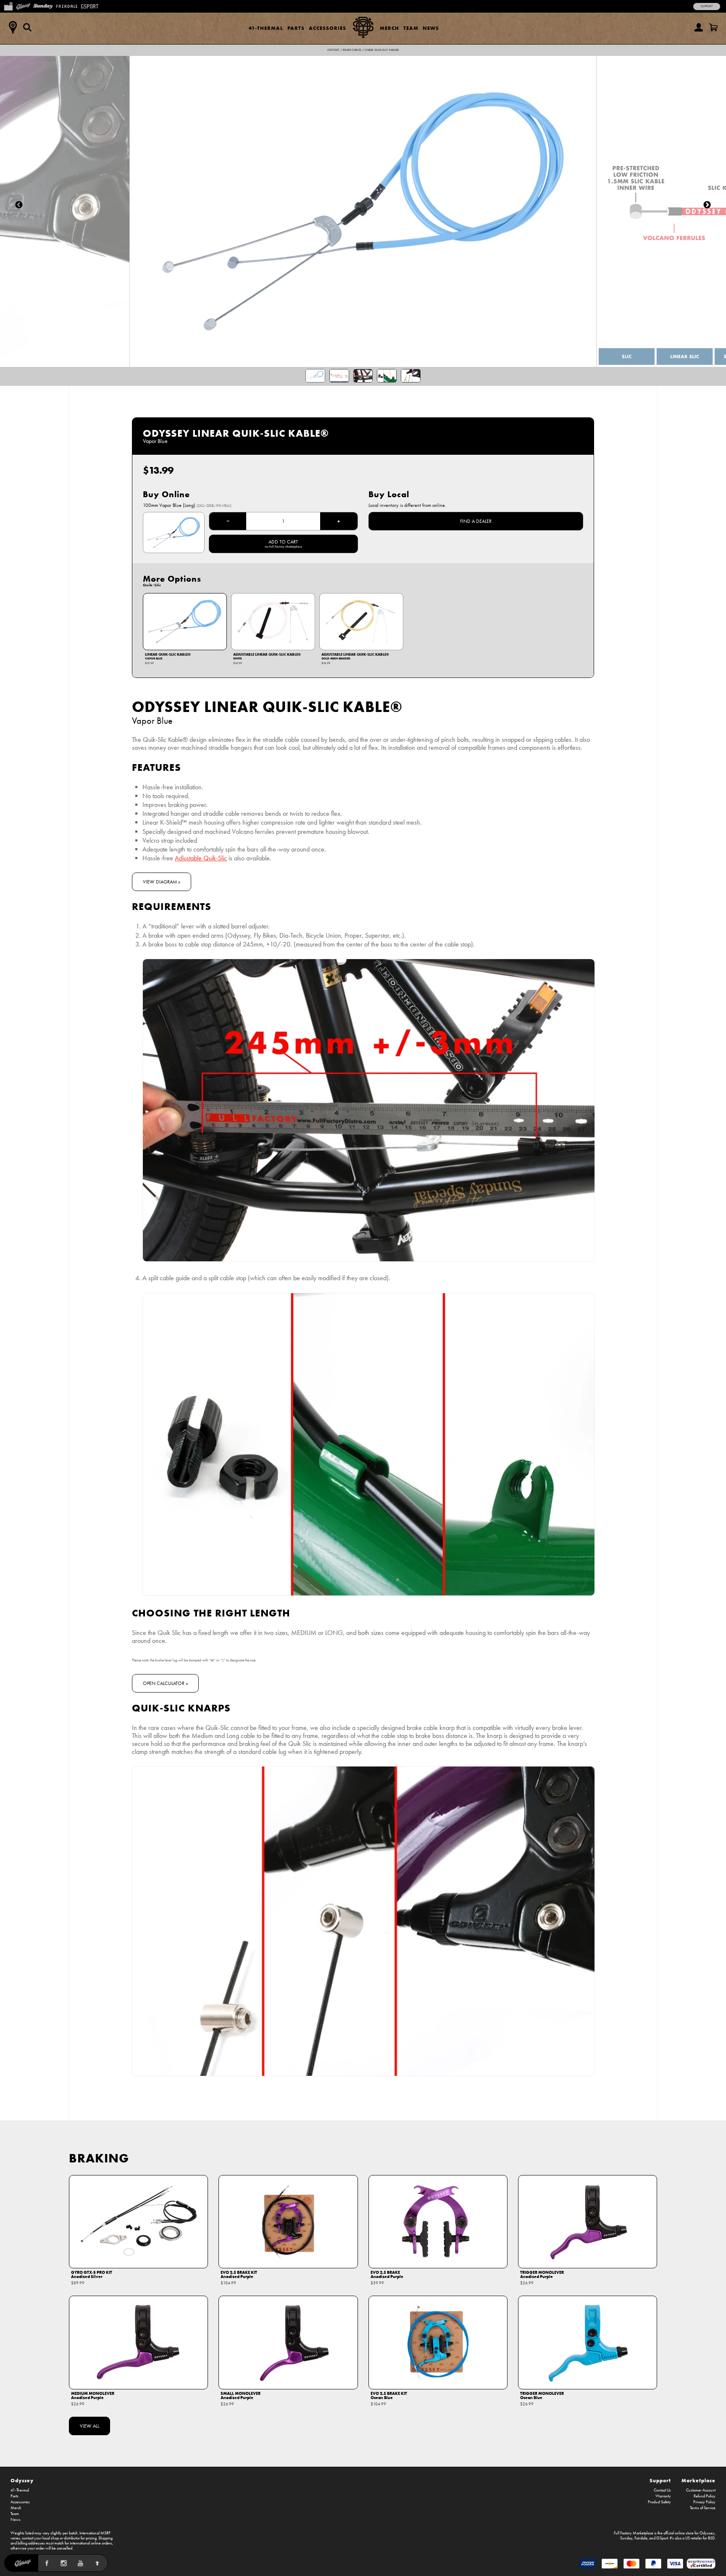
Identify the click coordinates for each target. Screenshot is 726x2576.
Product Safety (659, 2502)
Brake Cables (352, 50)
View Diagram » (162, 882)
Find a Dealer (476, 521)
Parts (296, 28)
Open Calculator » (165, 1683)
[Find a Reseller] (13, 27)
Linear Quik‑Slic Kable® (382, 50)
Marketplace (698, 2480)
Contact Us (662, 2490)
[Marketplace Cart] (713, 27)
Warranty (663, 2496)
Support (707, 6)
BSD (711, 2538)
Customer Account (701, 2490)
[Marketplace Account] (699, 27)
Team (411, 28)
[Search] (27, 27)
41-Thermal (266, 28)
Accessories (327, 28)
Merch (389, 28)
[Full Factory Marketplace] (8, 5)
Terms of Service (703, 2508)
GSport (662, 2538)
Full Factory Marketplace (634, 2533)
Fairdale (641, 2538)
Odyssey (333, 50)
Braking (99, 2158)
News (431, 28)
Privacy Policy (704, 2502)
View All (89, 2426)
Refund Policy (705, 2496)
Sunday (626, 2538)
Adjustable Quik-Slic (201, 858)
